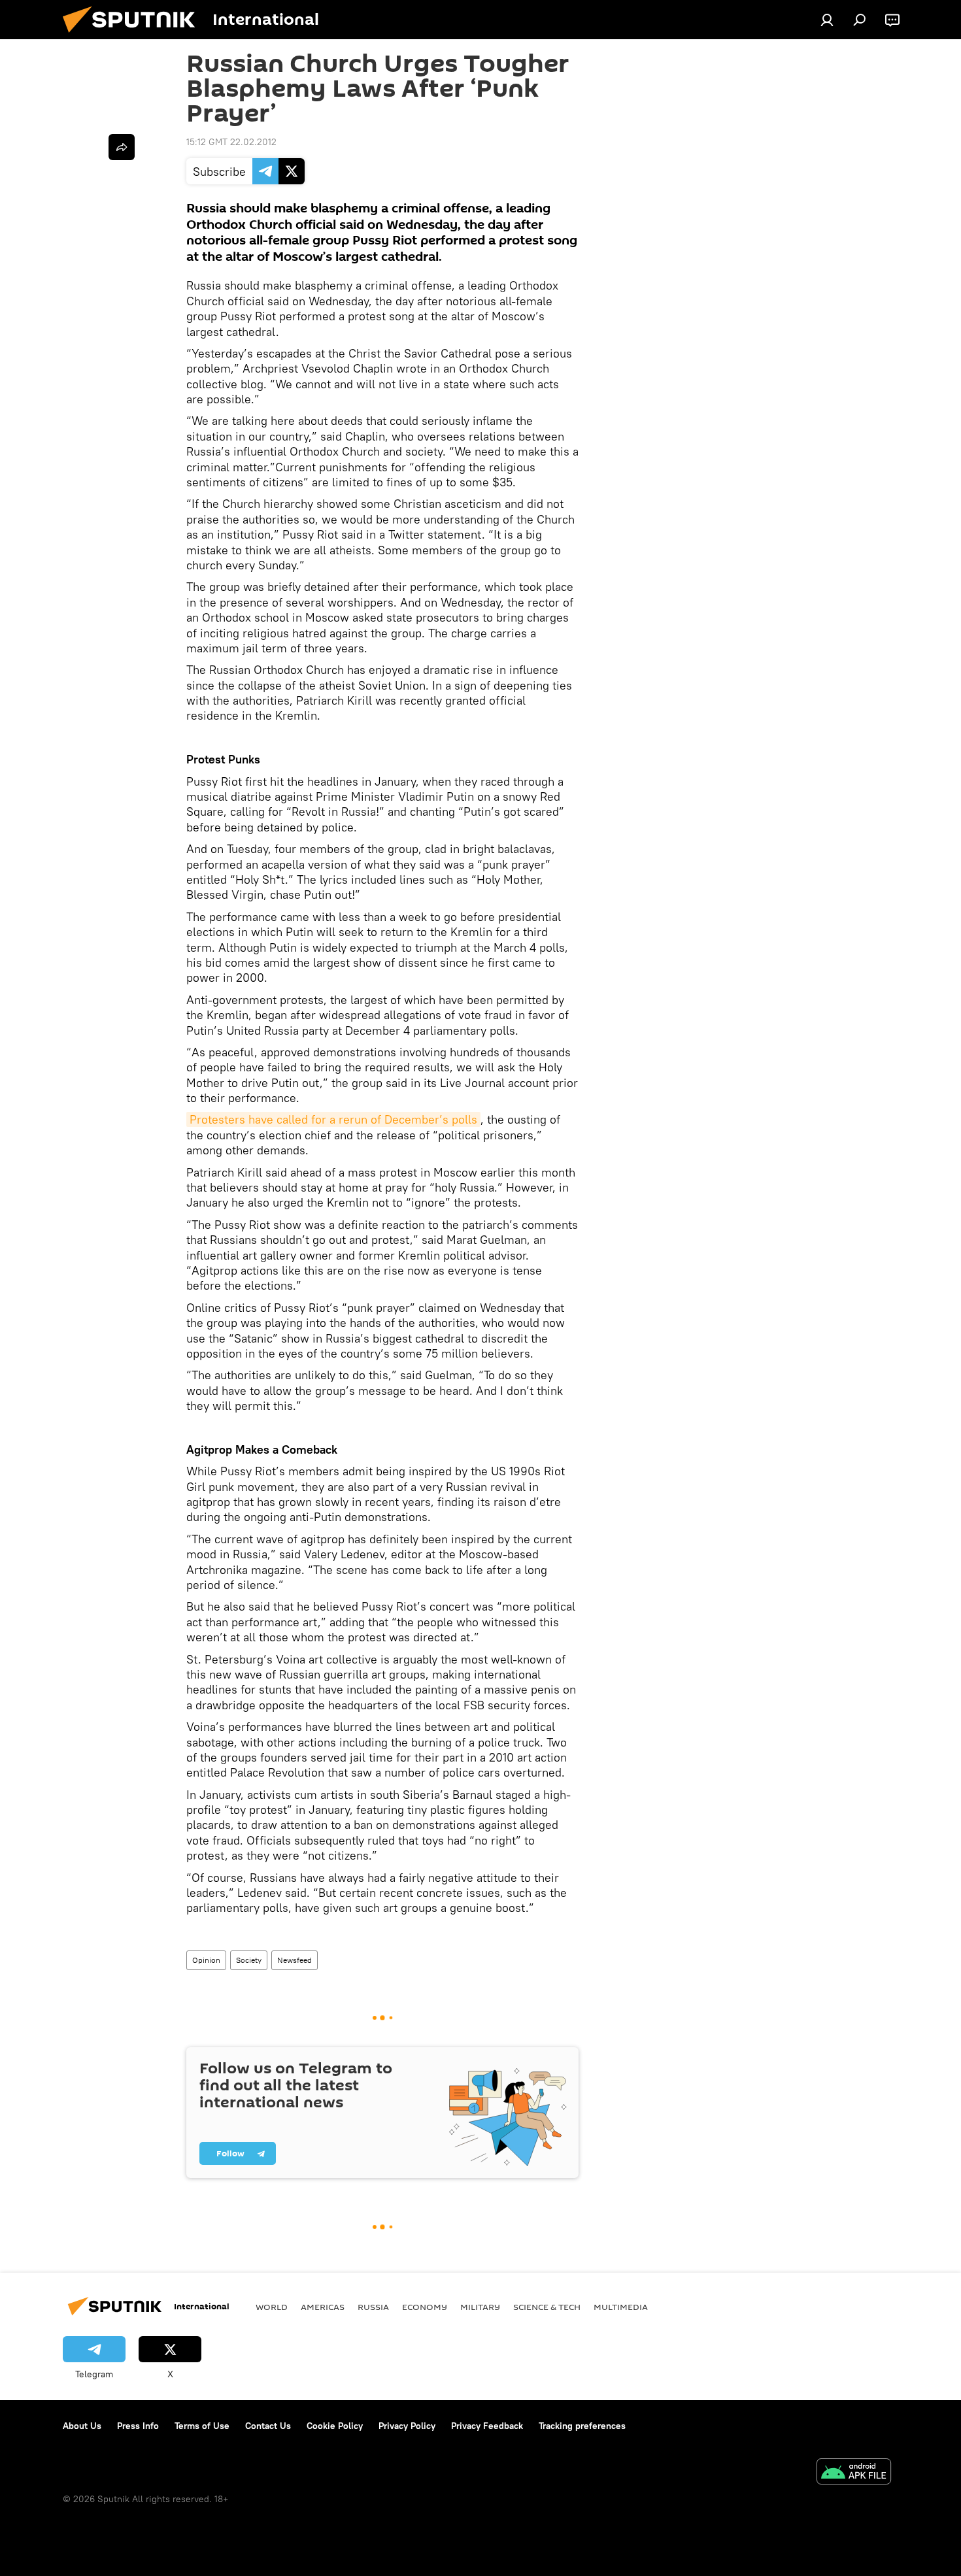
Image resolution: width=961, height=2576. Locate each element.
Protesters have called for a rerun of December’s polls (333, 1119)
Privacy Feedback (487, 2426)
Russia (373, 2307)
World (272, 2307)
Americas (323, 2307)
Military (480, 2307)
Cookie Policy (335, 2426)
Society (249, 1960)
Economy (425, 2307)
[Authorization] (827, 20)
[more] (122, 147)
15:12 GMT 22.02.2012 (231, 142)
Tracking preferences (582, 2426)
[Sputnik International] (134, 36)
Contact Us (268, 2426)
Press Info (138, 2426)
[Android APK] (854, 2473)
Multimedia (621, 2307)
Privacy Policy (407, 2426)
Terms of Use (202, 2426)
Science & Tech (547, 2307)
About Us (82, 2426)
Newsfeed (295, 1960)
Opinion (206, 1960)
